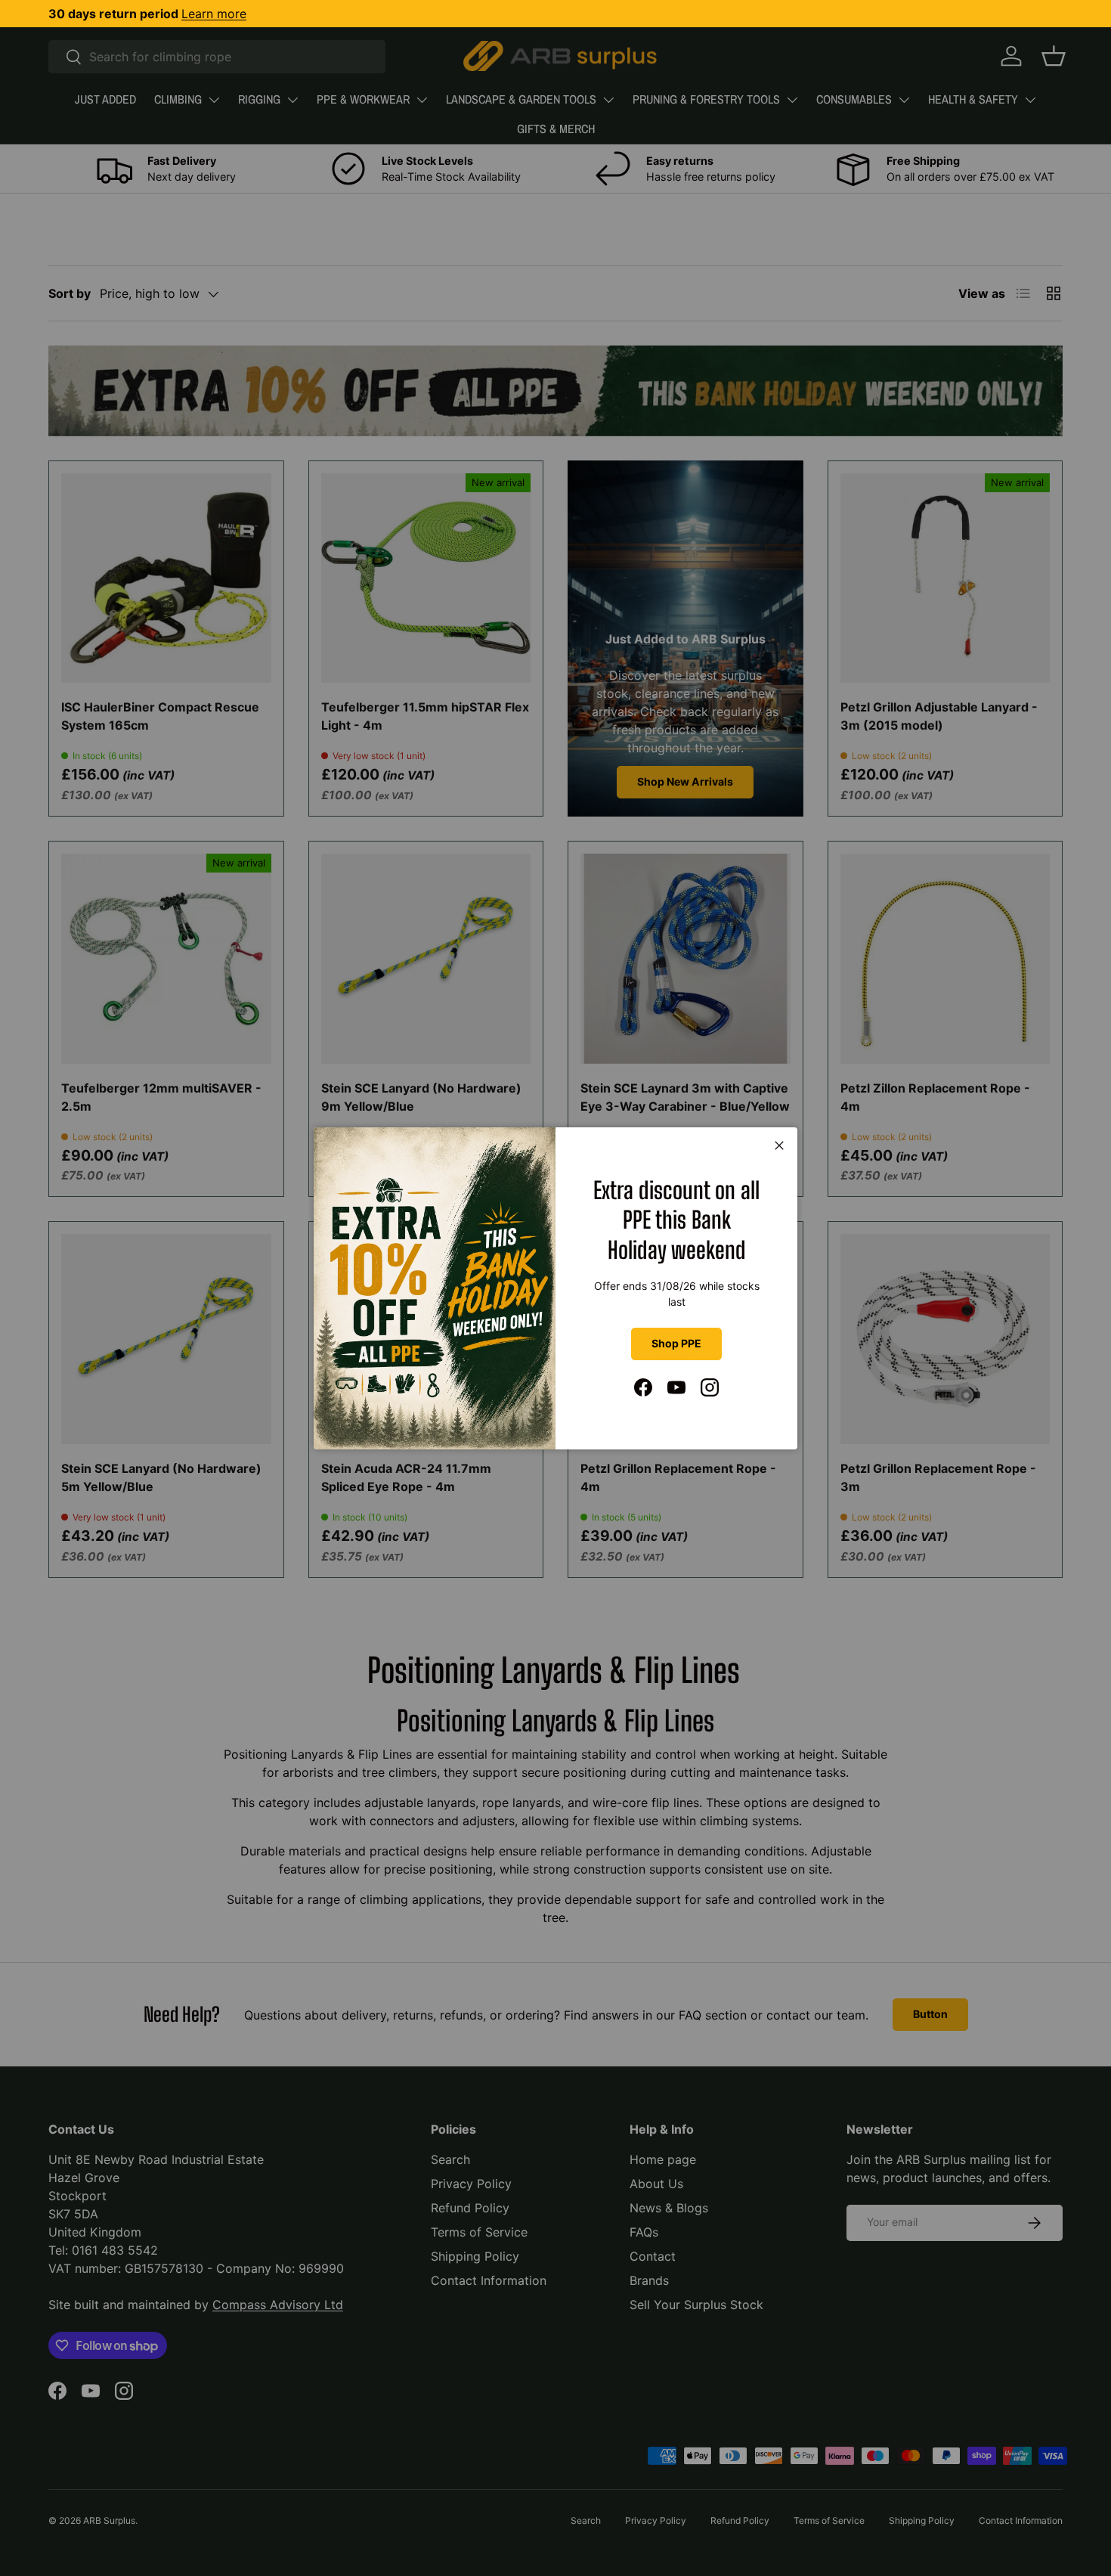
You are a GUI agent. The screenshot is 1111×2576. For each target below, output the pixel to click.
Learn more (214, 14)
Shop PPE (676, 1343)
